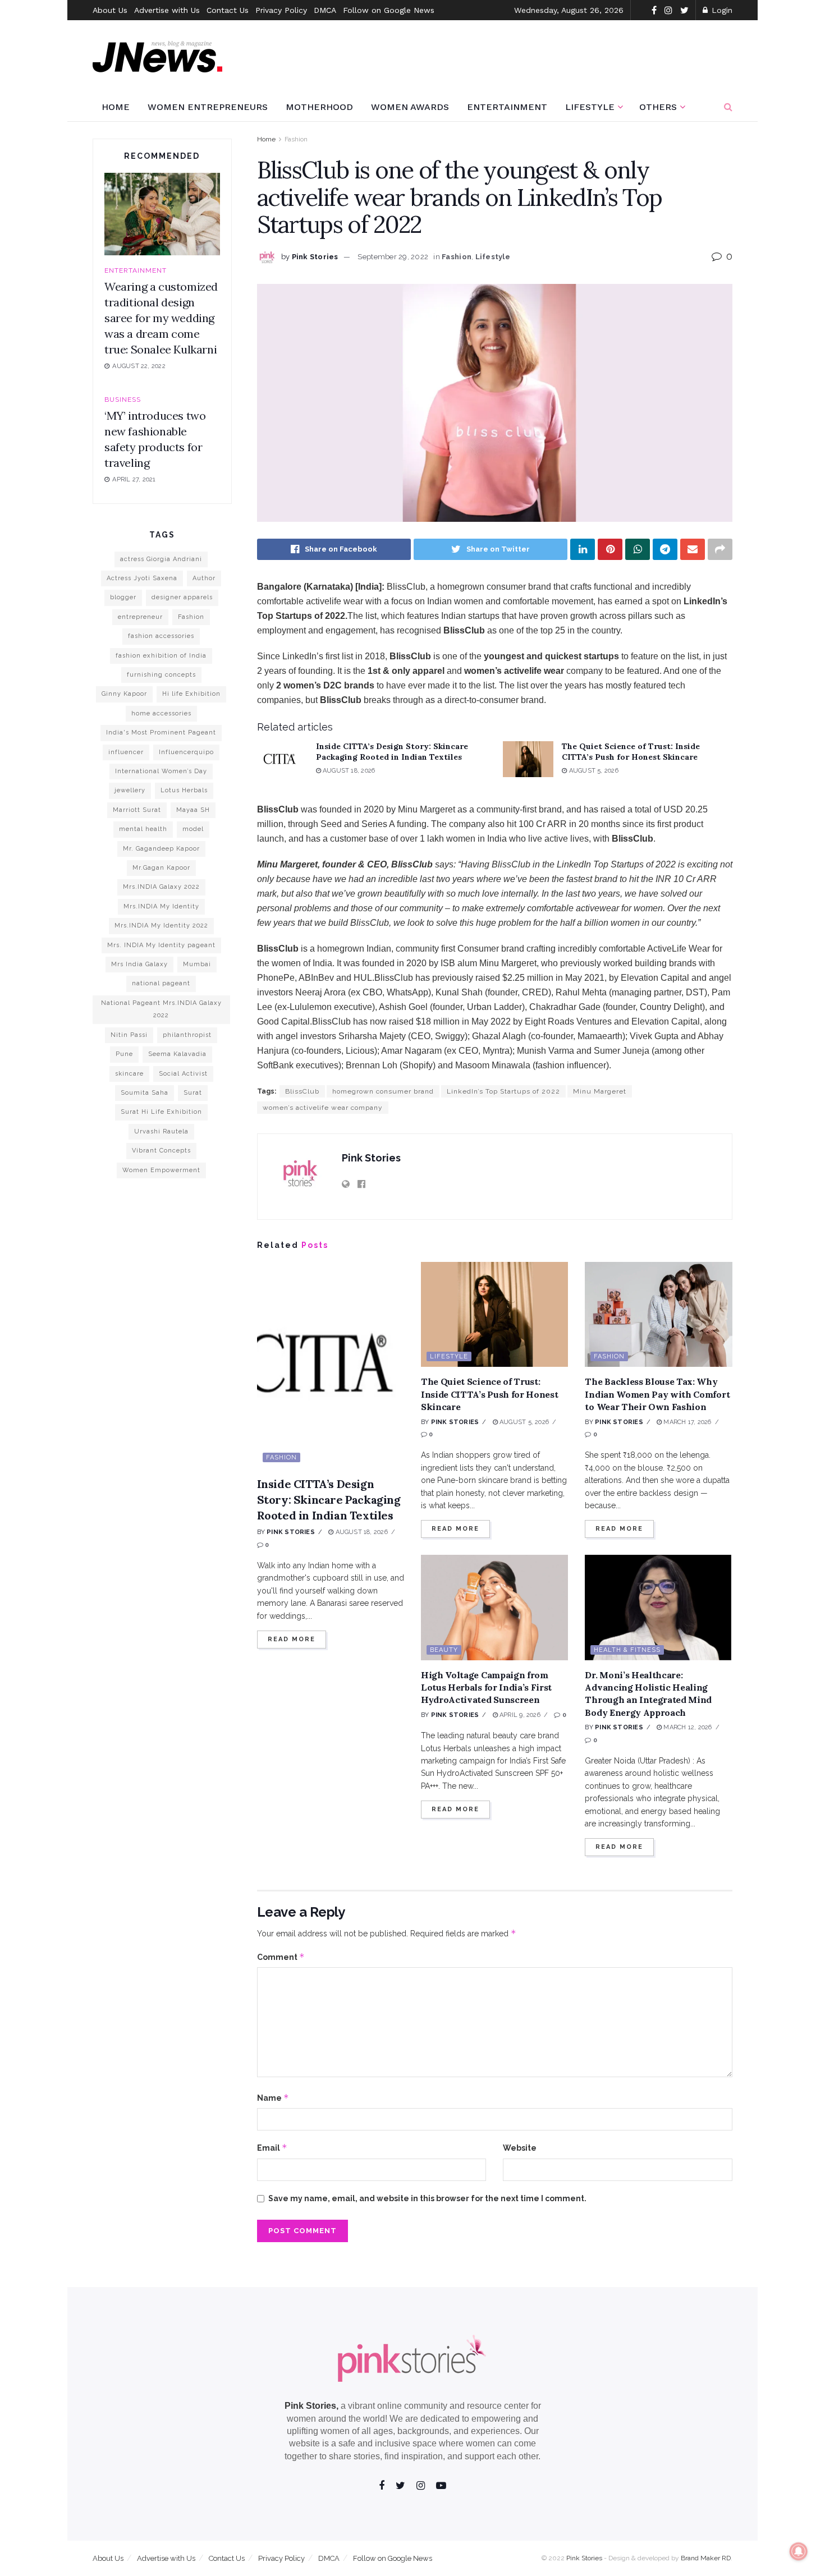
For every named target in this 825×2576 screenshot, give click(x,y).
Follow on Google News (389, 10)
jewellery (130, 790)
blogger (123, 597)
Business (123, 400)
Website (520, 2148)
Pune (124, 1054)
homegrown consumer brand (383, 1091)
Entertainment (507, 107)
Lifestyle (590, 107)
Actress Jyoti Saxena (142, 578)
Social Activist (183, 1074)
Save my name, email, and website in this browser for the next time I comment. (427, 2198)
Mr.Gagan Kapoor (161, 868)
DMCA (325, 10)
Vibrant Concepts (161, 1151)
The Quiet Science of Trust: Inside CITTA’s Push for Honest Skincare (631, 752)
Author (204, 578)
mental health (143, 829)
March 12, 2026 (687, 1727)
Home (116, 107)
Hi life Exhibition (191, 694)
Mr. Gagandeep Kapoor (161, 849)
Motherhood (319, 107)
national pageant (161, 983)
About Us (110, 10)
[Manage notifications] (799, 2551)
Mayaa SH (193, 810)
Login (721, 10)
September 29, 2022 (393, 257)
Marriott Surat (137, 810)
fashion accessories (161, 636)
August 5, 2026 (592, 771)
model (193, 829)
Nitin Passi (129, 1035)
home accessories (161, 713)
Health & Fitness (627, 1650)
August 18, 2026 (348, 771)
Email (272, 2148)
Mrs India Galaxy (139, 964)
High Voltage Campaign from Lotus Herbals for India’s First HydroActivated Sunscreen (486, 1688)
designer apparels (182, 597)
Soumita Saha (145, 1093)
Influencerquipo (186, 752)
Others (658, 107)
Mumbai (197, 964)
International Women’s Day (161, 771)
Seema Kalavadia (177, 1054)
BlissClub (302, 1091)
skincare (129, 1074)
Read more (292, 1639)
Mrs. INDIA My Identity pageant (161, 945)
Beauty (444, 1650)
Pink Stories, (311, 2406)
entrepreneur (140, 617)
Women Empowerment (161, 1170)
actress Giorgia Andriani (161, 559)
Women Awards (410, 107)
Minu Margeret (600, 1091)
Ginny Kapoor (124, 694)
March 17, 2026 (686, 1422)
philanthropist (187, 1035)
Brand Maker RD (706, 2558)
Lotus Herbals (184, 790)
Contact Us (228, 10)
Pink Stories (315, 257)
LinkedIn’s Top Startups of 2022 (503, 1091)
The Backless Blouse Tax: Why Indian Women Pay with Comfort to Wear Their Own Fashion (657, 1394)
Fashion (296, 139)
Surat (193, 1093)
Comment (281, 1957)
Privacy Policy (281, 10)
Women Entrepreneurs (208, 107)
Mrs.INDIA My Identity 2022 (161, 926)
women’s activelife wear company (323, 1108)
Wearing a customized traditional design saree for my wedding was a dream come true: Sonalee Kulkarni (161, 318)
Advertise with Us (167, 10)
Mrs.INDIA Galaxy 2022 (161, 887)
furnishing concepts (161, 675)
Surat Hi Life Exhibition (161, 1112)
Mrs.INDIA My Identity (161, 906)
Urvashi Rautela (161, 1131)
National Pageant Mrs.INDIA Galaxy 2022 (161, 1009)
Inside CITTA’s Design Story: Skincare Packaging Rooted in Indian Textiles (392, 752)
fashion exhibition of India (161, 656)
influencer (126, 752)
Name (273, 2098)
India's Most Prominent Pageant (161, 733)
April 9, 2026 (519, 1715)
